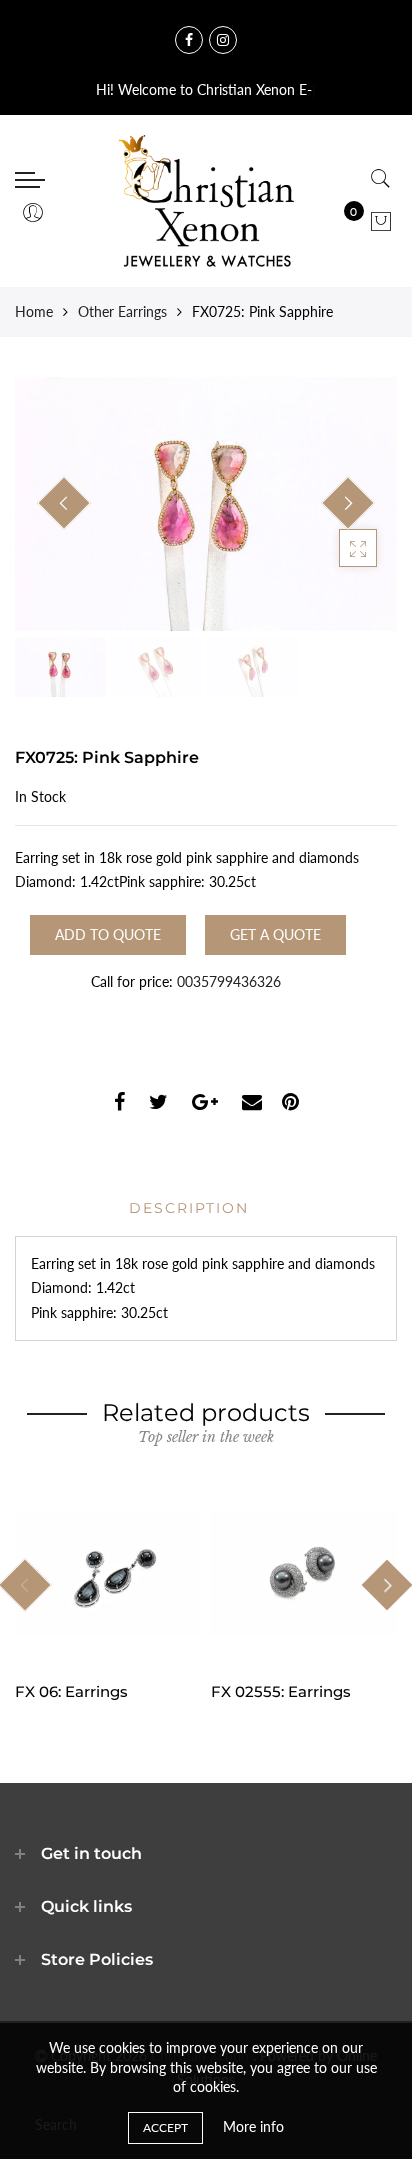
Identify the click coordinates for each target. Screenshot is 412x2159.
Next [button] (348, 503)
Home (34, 311)
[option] (206, 504)
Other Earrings (122, 311)
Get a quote (275, 934)
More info (253, 2126)
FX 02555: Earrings (281, 1691)
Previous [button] (64, 503)
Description (189, 1208)
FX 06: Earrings (71, 1691)
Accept (165, 2127)
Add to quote (108, 934)
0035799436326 (229, 981)
